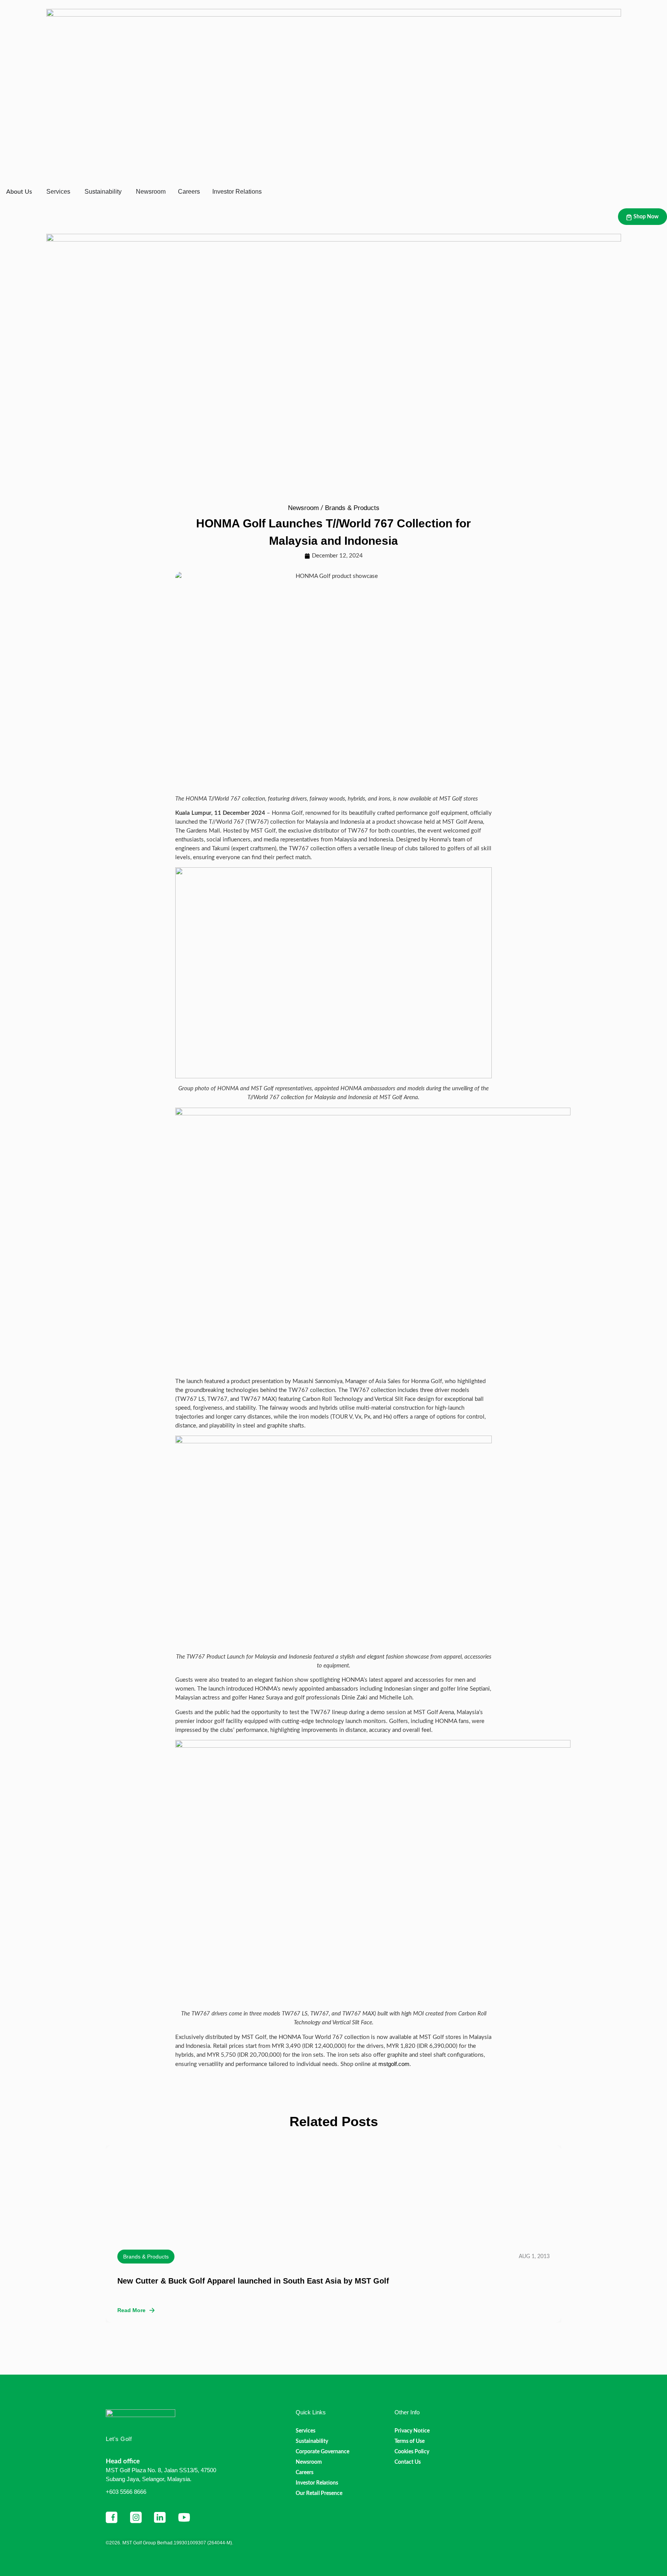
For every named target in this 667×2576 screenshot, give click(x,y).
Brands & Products (352, 508)
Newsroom (303, 508)
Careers (305, 2473)
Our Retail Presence (319, 2493)
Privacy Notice (412, 2431)
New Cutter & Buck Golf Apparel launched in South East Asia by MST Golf (253, 2281)
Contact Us (408, 2462)
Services (306, 2431)
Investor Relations (317, 2483)
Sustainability (312, 2441)
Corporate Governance (322, 2452)
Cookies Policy (412, 2452)
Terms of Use (410, 2441)
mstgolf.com (394, 2064)
